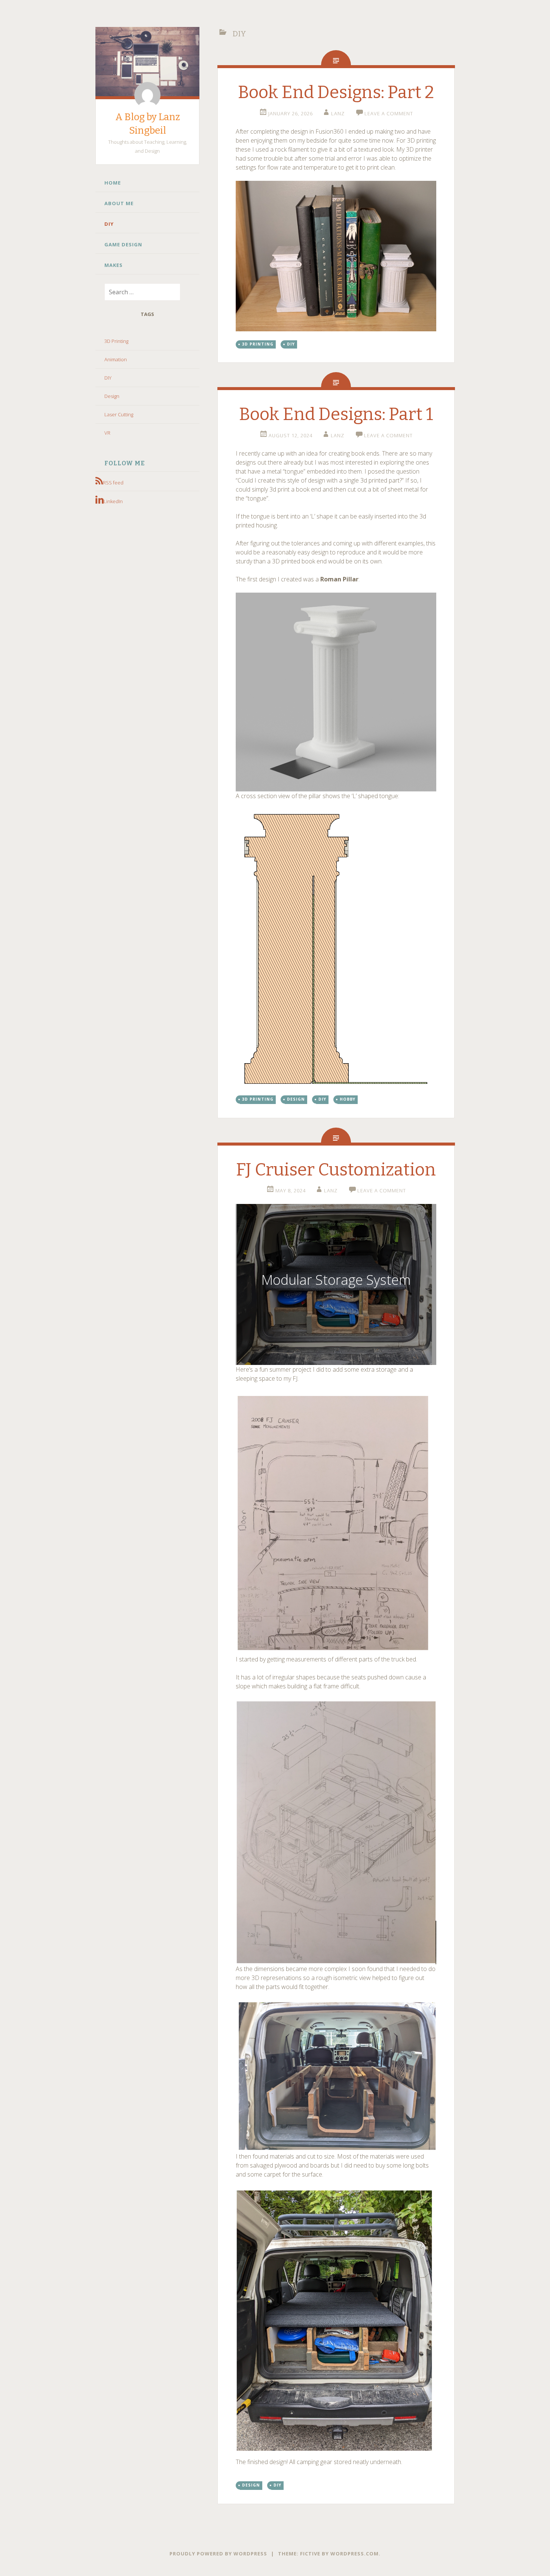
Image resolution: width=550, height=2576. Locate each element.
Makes (114, 265)
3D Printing (116, 341)
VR (107, 433)
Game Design (123, 244)
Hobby (348, 1099)
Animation (116, 359)
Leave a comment (389, 113)
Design (112, 396)
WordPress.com (355, 2554)
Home (113, 183)
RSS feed (113, 483)
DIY (109, 224)
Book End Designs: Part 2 (336, 92)
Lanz (338, 113)
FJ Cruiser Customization (336, 1170)
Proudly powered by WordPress (218, 2554)
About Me (119, 203)
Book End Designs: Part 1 (336, 414)
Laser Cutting (119, 414)
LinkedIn (113, 501)
